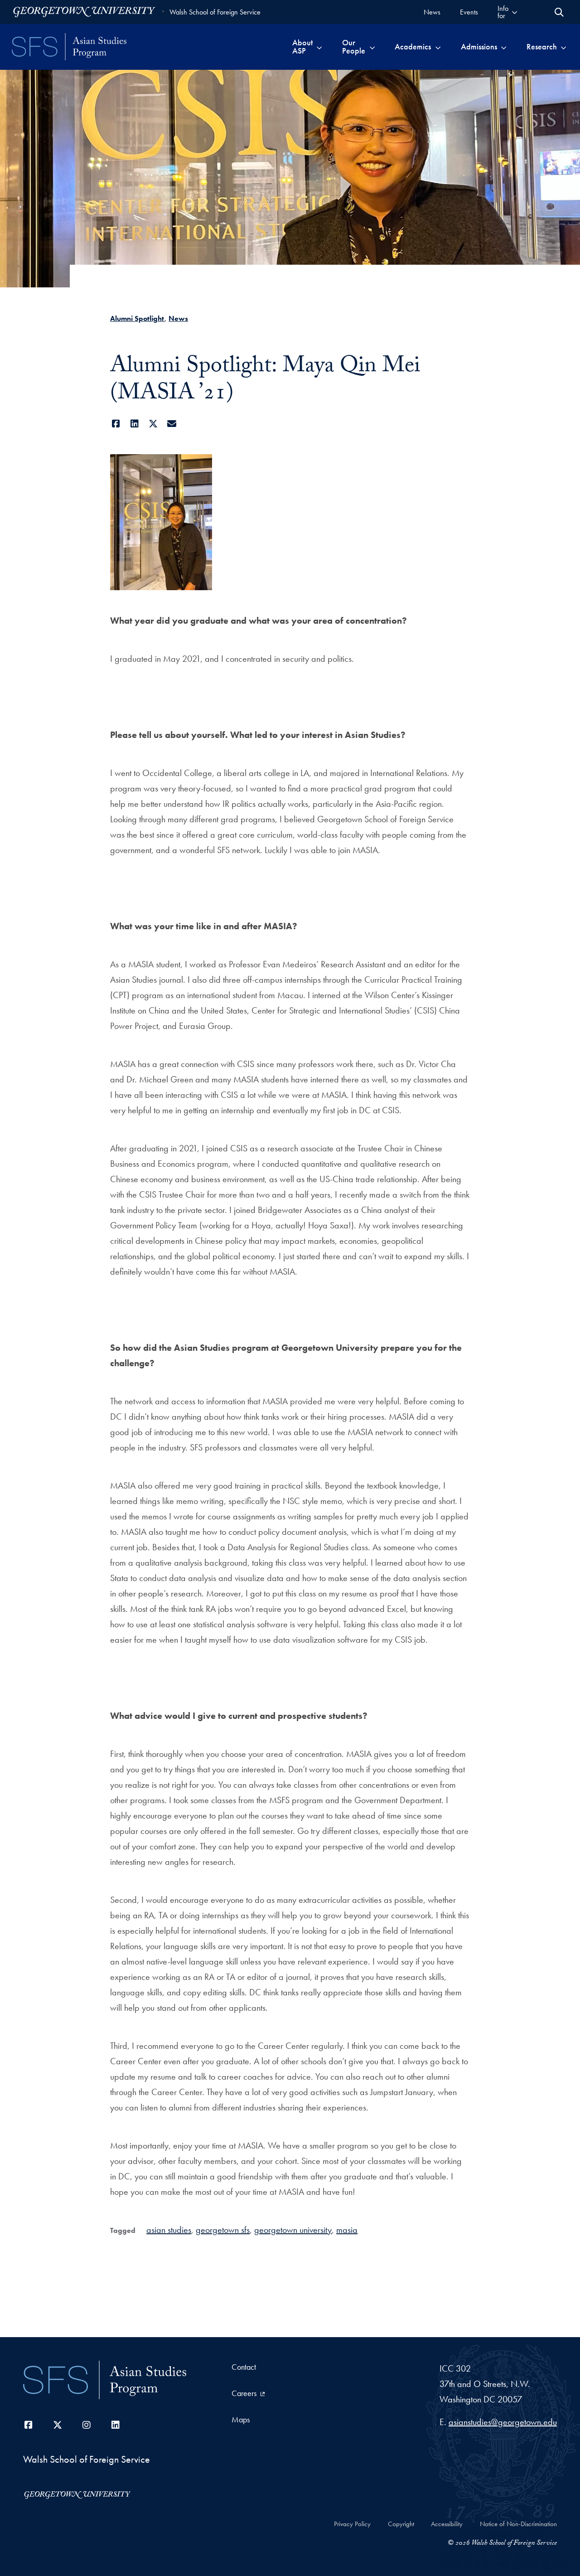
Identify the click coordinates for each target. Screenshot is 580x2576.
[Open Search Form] (559, 12)
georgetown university (293, 2230)
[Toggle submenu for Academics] (438, 47)
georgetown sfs (223, 2230)
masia (347, 2230)
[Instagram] (87, 2425)
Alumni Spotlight (137, 318)
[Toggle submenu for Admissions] (504, 47)
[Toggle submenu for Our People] (372, 47)
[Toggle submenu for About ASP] (319, 47)
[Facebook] (116, 424)
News (178, 318)
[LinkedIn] (134, 424)
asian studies (169, 2230)
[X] (153, 424)
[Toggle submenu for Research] (563, 47)
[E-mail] (172, 424)
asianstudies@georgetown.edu (503, 2422)
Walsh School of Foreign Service (215, 12)
